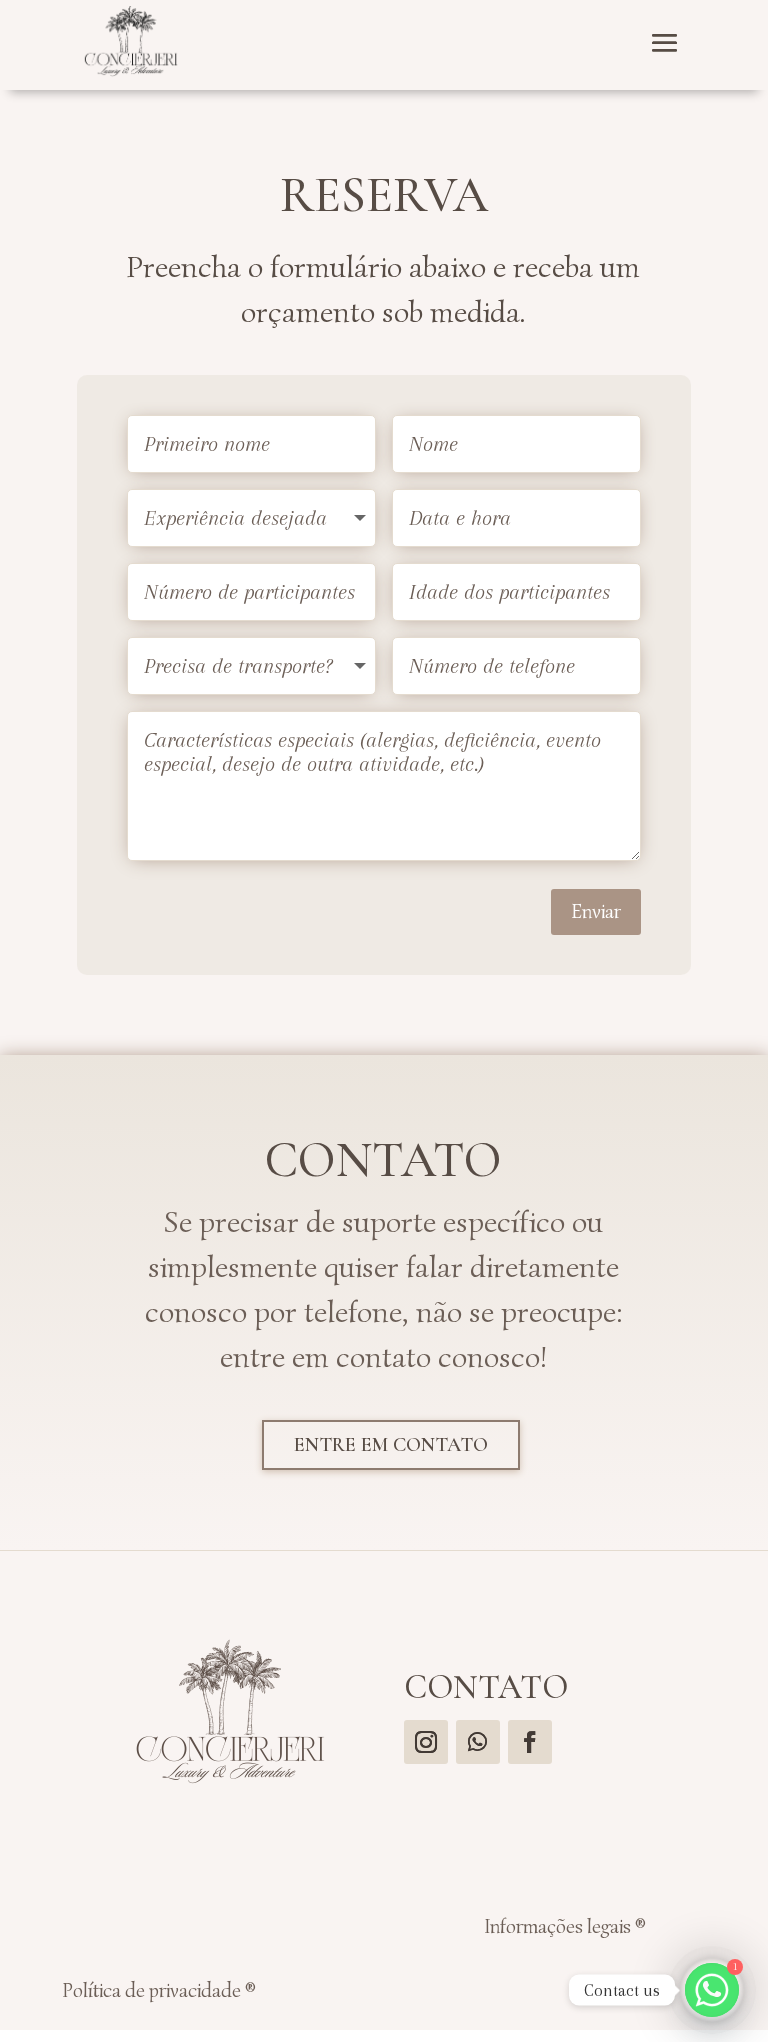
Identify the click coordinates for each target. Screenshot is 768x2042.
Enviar (596, 911)
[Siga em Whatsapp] (478, 1742)
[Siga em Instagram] (426, 1742)
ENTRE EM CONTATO (391, 1445)
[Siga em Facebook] (530, 1742)
